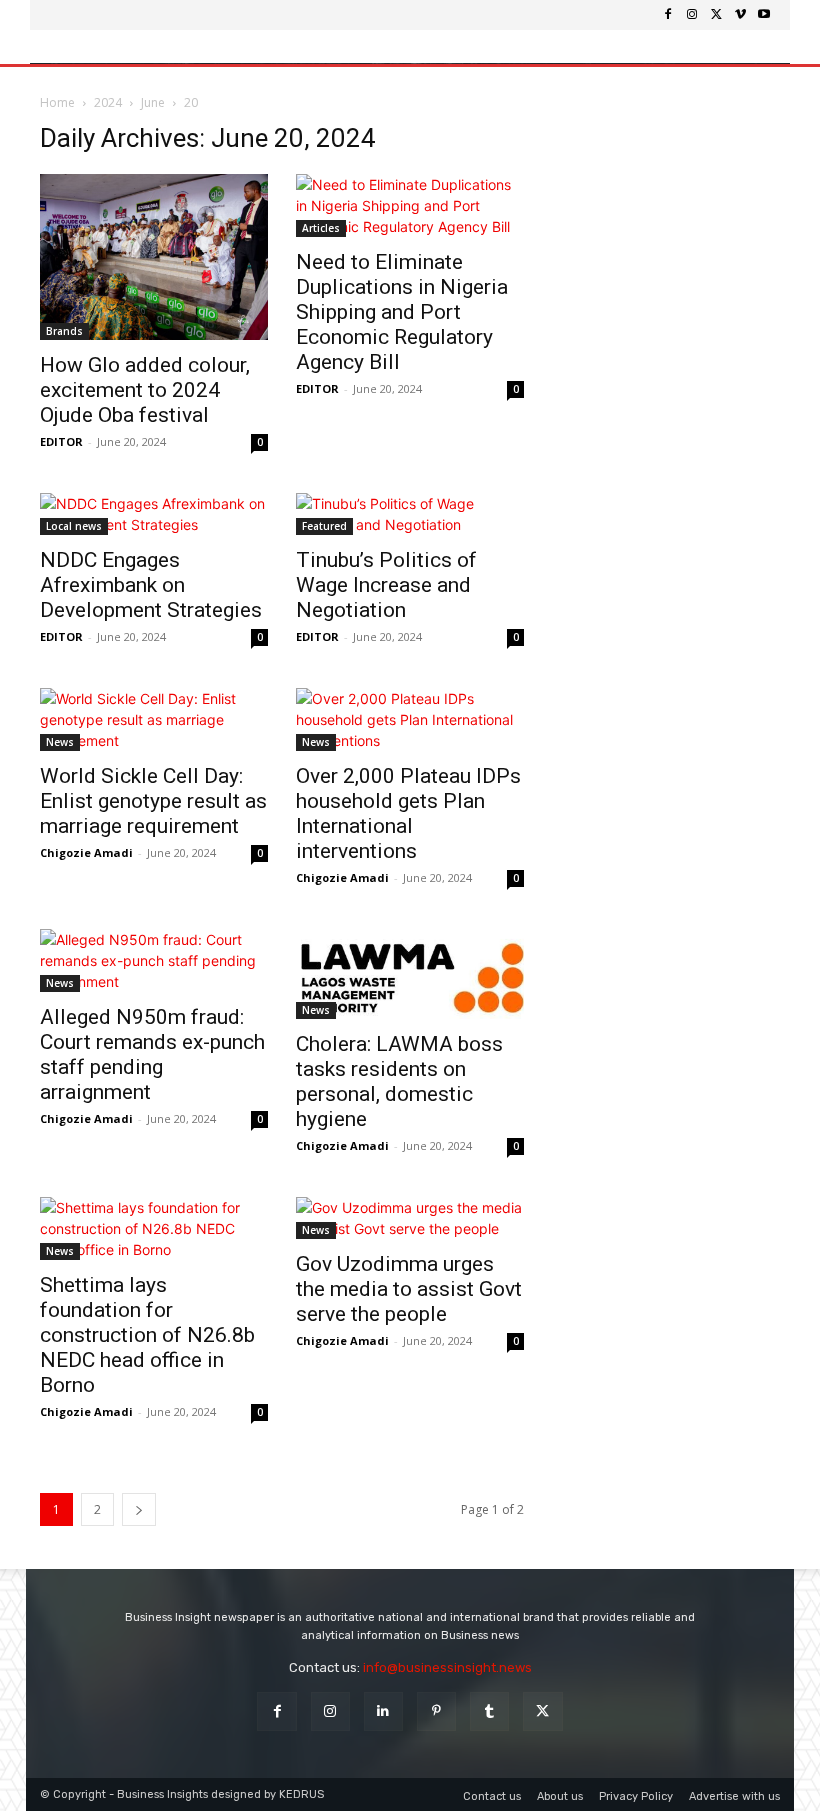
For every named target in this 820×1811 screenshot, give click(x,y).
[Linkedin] (383, 1711)
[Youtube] (764, 15)
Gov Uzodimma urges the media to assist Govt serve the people (409, 1289)
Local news (74, 526)
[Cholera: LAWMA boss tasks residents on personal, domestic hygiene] (410, 974)
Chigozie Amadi (86, 852)
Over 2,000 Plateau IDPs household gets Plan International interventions (408, 813)
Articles (321, 228)
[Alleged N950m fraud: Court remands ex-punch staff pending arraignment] (154, 960)
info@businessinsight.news (447, 1667)
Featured (324, 526)
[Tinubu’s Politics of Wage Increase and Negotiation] (410, 514)
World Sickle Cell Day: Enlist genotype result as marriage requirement (153, 801)
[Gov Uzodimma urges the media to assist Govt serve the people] (410, 1218)
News (60, 742)
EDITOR (61, 441)
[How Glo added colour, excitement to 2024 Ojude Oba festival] (154, 257)
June (153, 102)
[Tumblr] (489, 1711)
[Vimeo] (740, 15)
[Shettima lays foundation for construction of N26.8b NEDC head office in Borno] (154, 1228)
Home (57, 102)
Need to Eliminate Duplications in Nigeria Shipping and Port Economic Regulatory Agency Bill (402, 312)
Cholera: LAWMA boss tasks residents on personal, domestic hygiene (399, 1081)
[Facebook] (668, 15)
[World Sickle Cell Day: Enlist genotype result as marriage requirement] (154, 719)
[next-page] (139, 1509)
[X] (716, 15)
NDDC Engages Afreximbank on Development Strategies (151, 585)
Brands (64, 331)
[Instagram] (692, 15)
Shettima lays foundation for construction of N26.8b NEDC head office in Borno (147, 1335)
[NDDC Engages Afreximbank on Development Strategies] (154, 514)
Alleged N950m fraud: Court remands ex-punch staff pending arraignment (152, 1054)
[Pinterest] (436, 1711)
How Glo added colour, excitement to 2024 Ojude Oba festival (145, 390)
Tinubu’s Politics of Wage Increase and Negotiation (386, 585)
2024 (108, 102)
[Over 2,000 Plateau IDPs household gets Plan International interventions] (410, 719)
